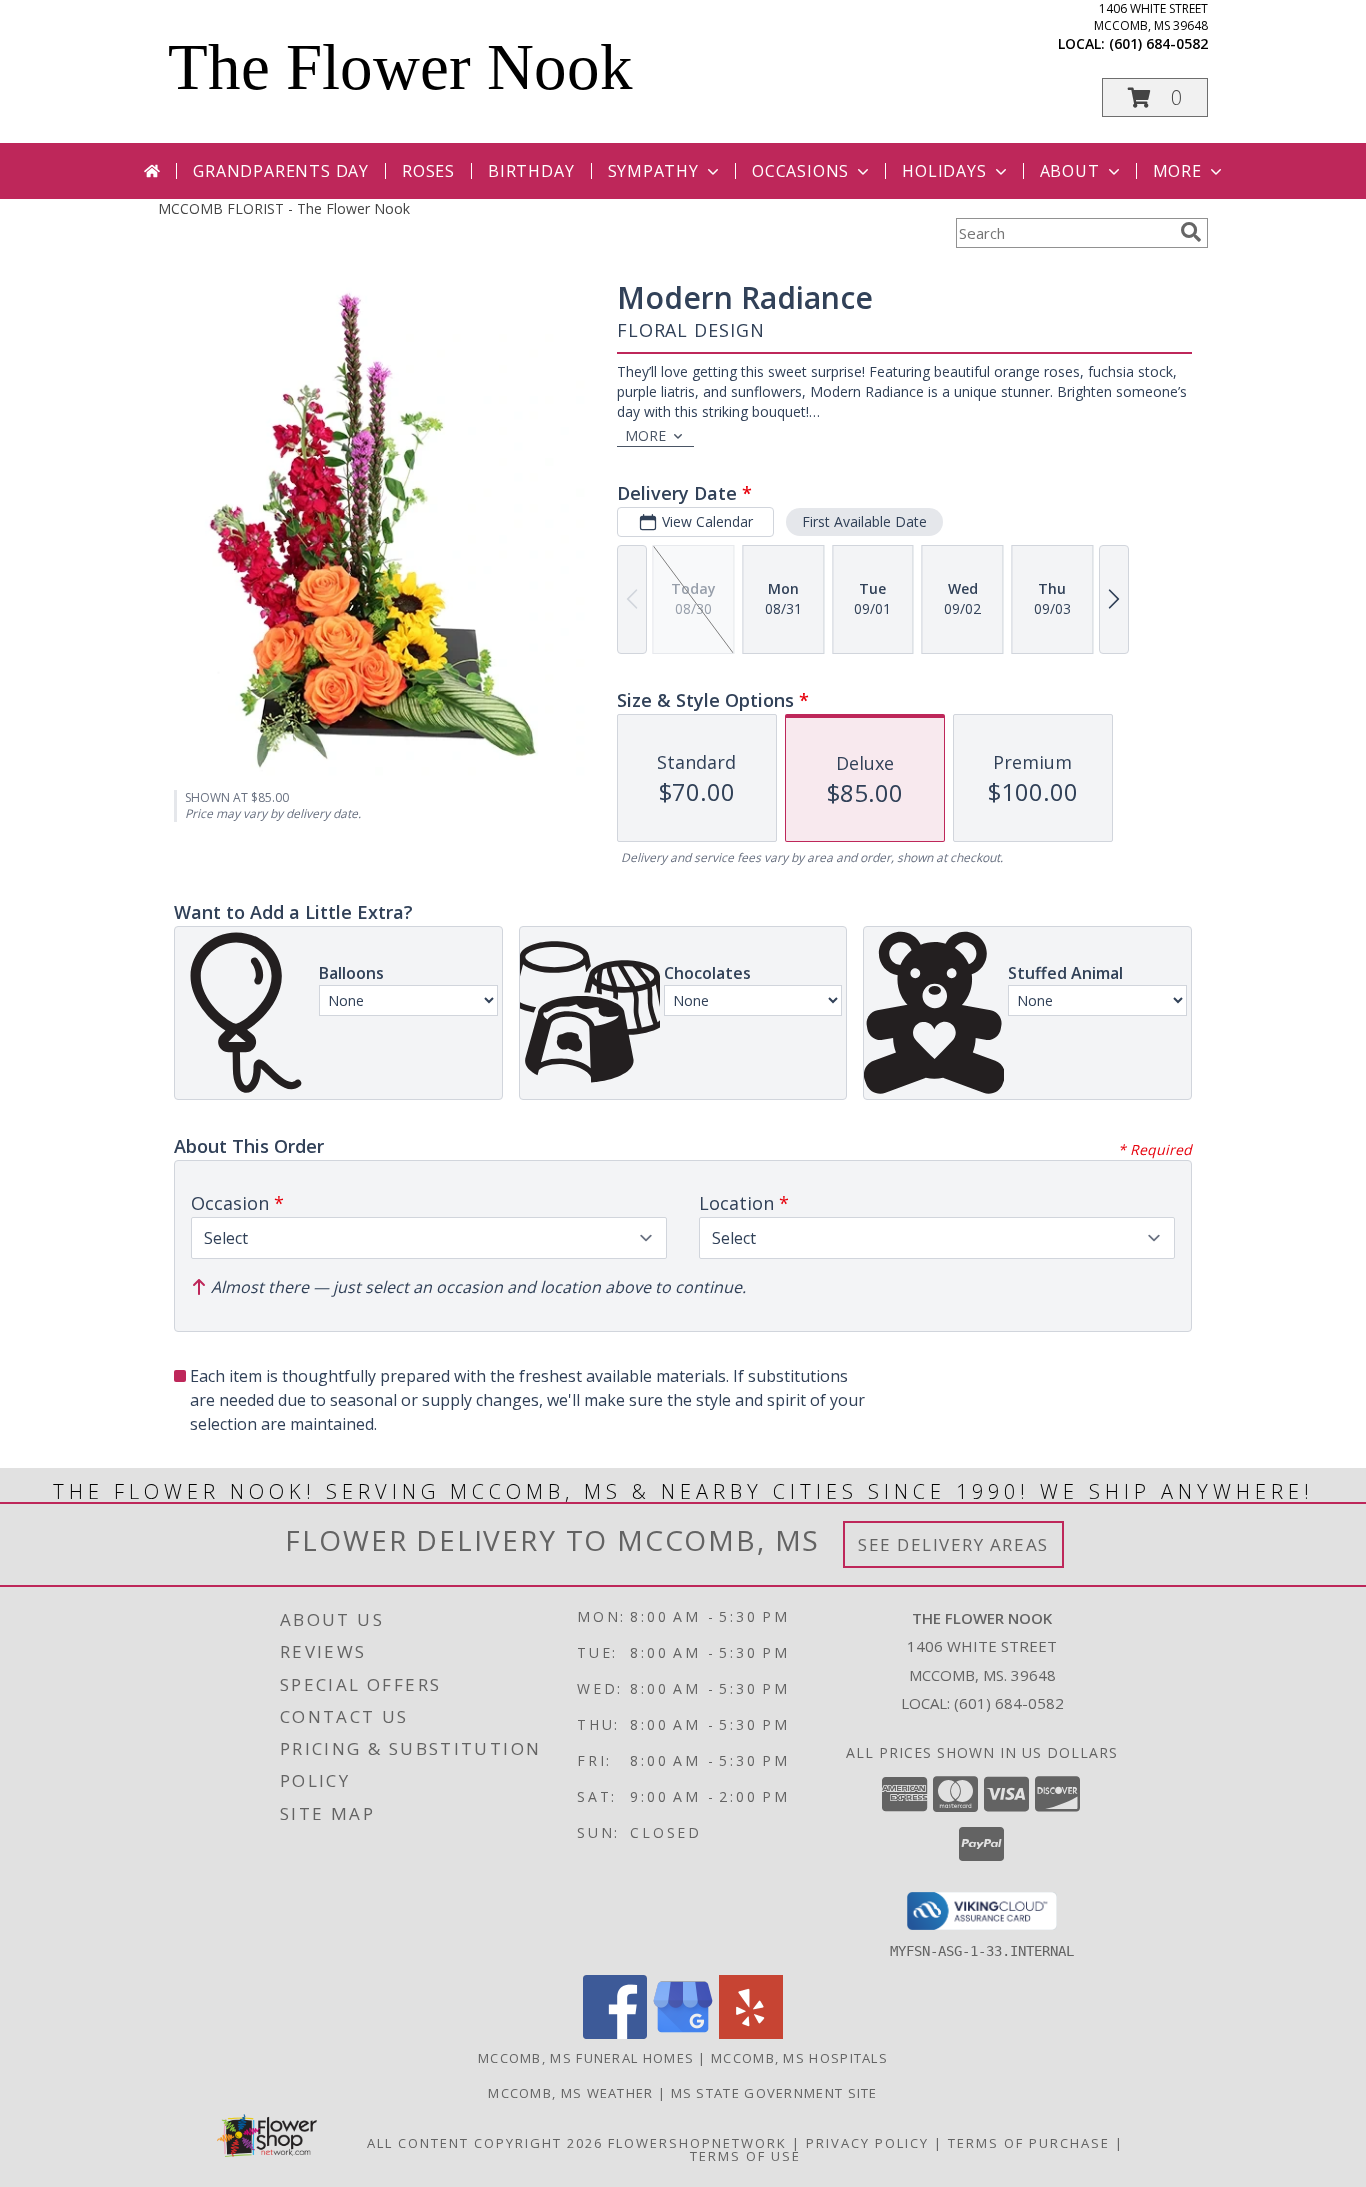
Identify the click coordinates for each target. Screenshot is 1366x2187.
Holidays (944, 171)
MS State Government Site (774, 2093)
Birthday (531, 171)
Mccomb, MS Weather (570, 2093)
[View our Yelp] (751, 2033)
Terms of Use (745, 2156)
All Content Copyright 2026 (485, 2143)
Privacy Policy (867, 2143)
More (1177, 171)
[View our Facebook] (615, 2033)
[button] (1155, 97)
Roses (428, 171)
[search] (1191, 232)
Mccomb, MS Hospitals (799, 2058)
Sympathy (653, 171)
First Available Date (864, 521)
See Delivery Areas (953, 1544)
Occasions (800, 171)
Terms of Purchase (1029, 2143)
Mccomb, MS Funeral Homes (586, 2058)
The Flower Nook (400, 67)
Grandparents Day (281, 171)
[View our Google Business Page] (683, 2033)
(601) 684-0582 (1158, 43)
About (1070, 171)
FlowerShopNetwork (697, 2143)
